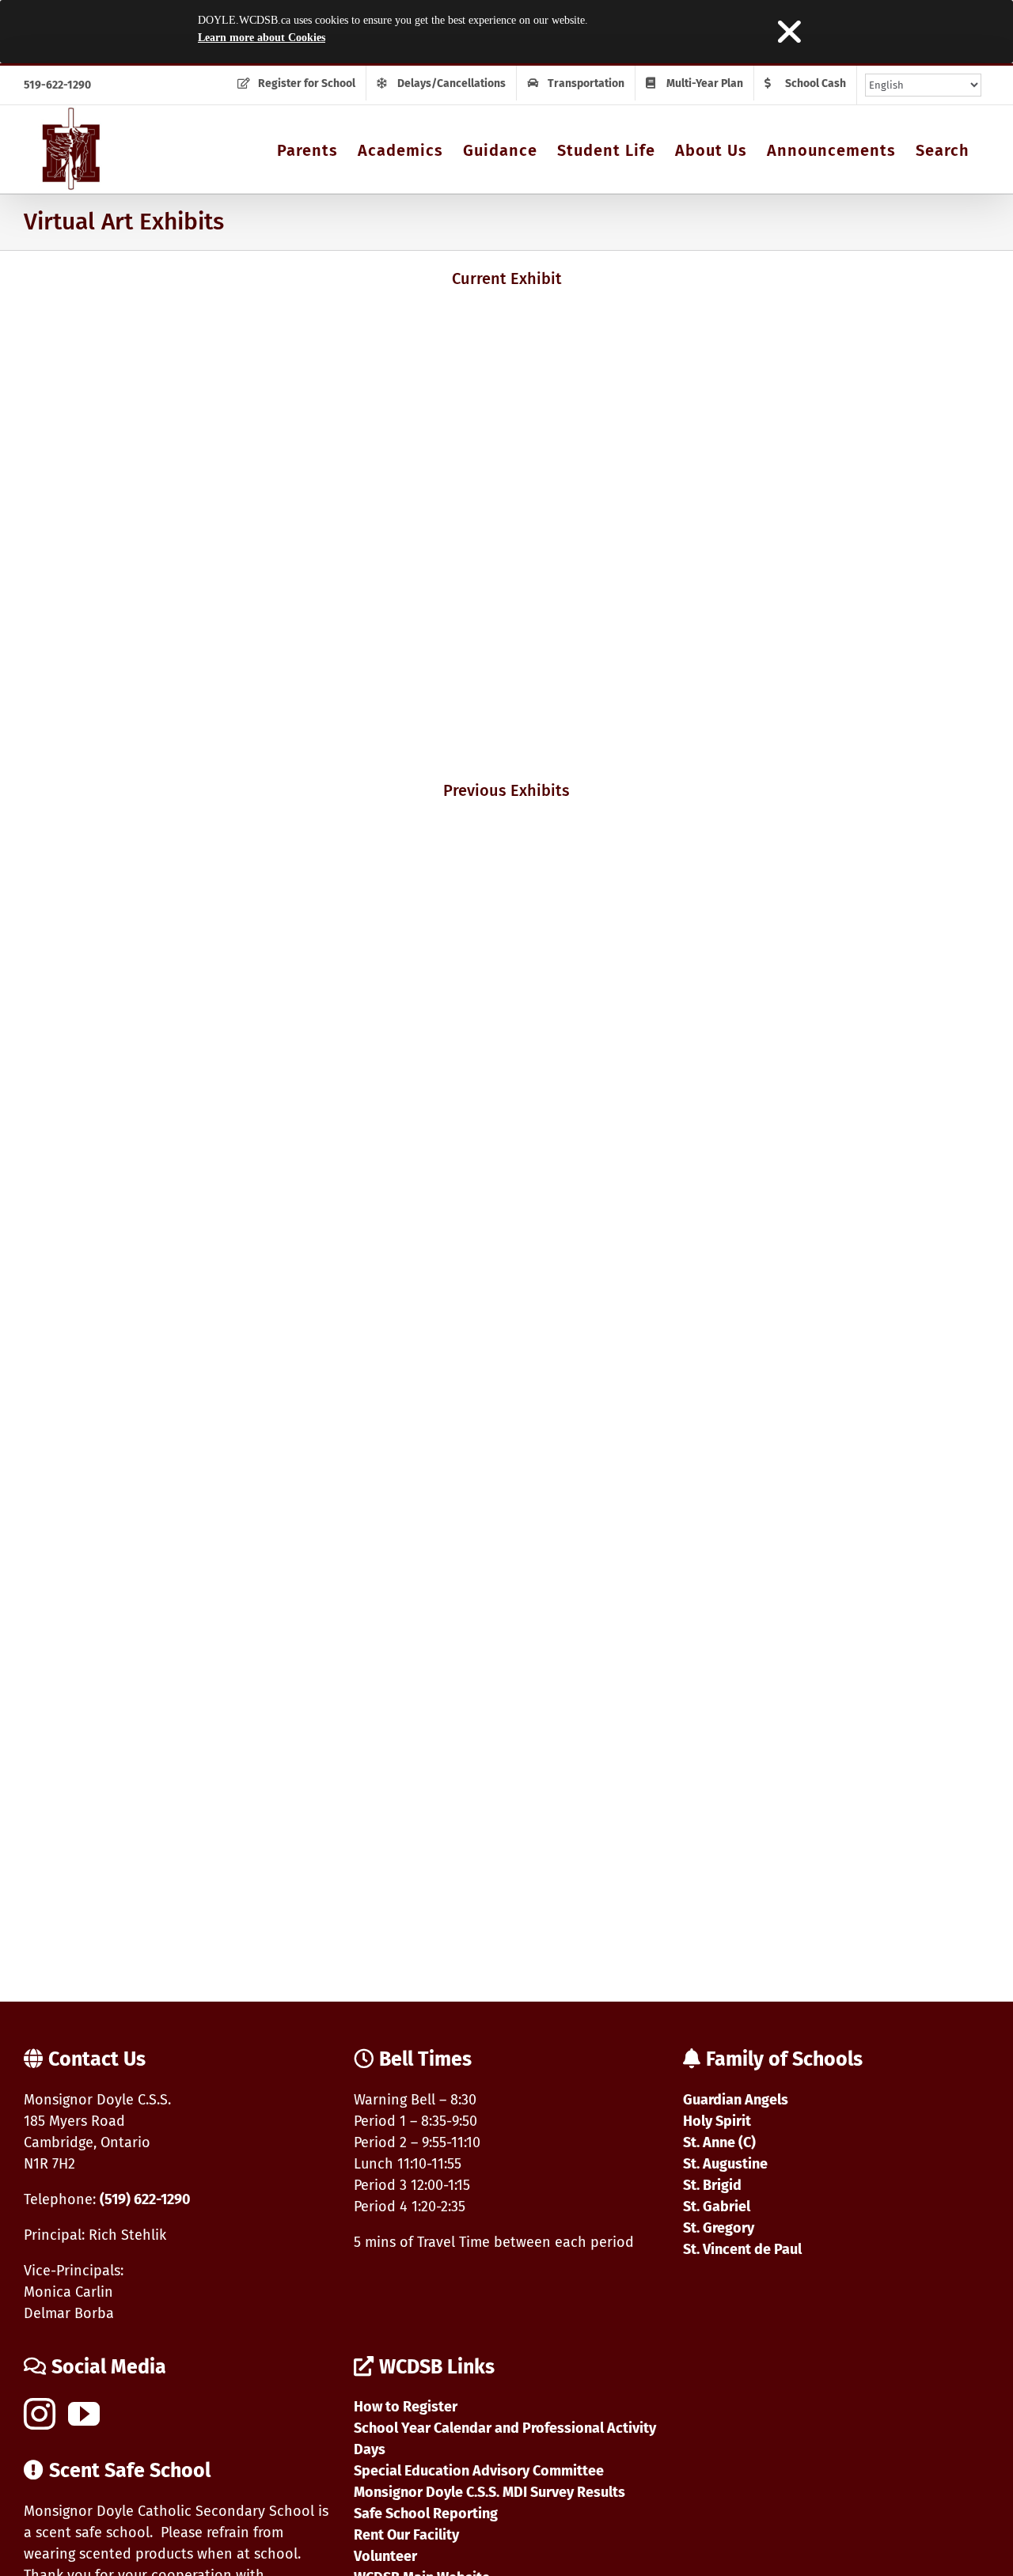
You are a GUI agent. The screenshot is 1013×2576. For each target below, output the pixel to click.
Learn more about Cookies (262, 38)
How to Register (406, 2407)
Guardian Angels (736, 2100)
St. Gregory (719, 2228)
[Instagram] (40, 2414)
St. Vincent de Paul (742, 2249)
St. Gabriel (717, 2207)
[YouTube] (84, 2414)
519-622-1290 (57, 85)
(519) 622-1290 (145, 2199)
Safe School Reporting (426, 2513)
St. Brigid (712, 2185)
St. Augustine (725, 2164)
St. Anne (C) (719, 2142)
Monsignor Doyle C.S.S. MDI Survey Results (489, 2492)
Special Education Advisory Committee (479, 2471)
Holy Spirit (717, 2121)
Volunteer (385, 2556)
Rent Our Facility (406, 2535)
